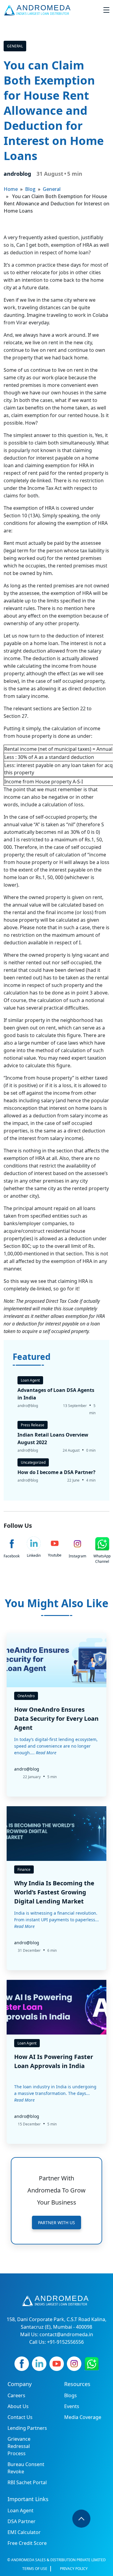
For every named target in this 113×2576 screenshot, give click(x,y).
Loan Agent (20, 2510)
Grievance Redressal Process (19, 2446)
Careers (16, 2395)
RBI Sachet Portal (27, 2482)
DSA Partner (22, 2521)
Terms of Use (35, 2569)
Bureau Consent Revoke (26, 2468)
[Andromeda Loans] (38, 10)
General (15, 46)
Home (11, 189)
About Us (18, 2406)
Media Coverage (83, 2417)
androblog (17, 174)
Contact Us (20, 2417)
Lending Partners (27, 2428)
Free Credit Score (27, 2543)
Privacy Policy (74, 2569)
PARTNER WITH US (56, 2223)
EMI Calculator (24, 2532)
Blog (30, 189)
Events (72, 2406)
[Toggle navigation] (106, 10)
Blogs (71, 2395)
